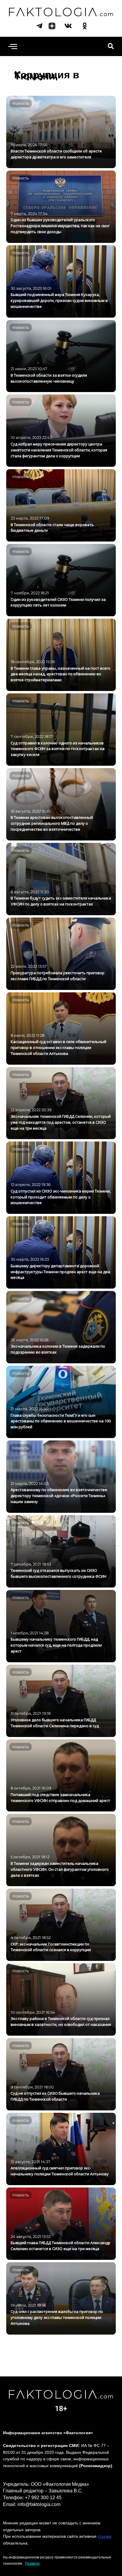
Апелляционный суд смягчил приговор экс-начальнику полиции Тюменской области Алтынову (60, 2171)
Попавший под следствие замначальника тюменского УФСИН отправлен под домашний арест (60, 1798)
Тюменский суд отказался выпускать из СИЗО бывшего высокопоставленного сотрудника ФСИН (58, 1573)
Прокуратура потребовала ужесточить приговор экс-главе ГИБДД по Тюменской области (58, 976)
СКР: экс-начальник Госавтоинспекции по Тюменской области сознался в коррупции (51, 1947)
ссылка (105, 2536)
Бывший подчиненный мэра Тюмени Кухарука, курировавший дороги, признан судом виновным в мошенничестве (59, 300)
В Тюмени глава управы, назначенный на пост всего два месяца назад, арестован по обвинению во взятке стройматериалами (61, 674)
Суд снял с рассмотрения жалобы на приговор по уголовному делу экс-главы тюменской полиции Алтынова (57, 2317)
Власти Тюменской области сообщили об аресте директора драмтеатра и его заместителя (56, 154)
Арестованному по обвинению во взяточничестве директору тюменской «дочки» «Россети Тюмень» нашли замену (59, 1496)
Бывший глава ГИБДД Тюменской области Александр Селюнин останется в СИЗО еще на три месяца (61, 2246)
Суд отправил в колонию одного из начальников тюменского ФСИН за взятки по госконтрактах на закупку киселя (58, 749)
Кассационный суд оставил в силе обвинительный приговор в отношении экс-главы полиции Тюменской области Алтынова (58, 1047)
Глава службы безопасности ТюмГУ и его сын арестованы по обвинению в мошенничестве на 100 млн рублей (61, 1421)
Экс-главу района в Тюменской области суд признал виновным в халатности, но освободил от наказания (61, 2021)
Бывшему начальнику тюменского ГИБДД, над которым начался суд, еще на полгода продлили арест (56, 1645)
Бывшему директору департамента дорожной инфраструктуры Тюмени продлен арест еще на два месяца (60, 1272)
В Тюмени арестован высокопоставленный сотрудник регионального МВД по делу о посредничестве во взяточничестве (52, 823)
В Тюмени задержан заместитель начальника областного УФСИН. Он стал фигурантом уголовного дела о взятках (60, 1869)
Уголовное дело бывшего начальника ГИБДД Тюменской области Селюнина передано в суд (55, 1723)
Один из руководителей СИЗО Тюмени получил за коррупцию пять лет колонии (58, 602)
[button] (13, 46)
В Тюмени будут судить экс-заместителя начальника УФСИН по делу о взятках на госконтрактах (61, 901)
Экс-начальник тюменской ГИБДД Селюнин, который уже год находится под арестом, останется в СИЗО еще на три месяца (61, 1122)
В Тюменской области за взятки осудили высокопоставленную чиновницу (49, 378)
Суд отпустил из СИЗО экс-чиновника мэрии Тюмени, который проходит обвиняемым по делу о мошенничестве (61, 1197)
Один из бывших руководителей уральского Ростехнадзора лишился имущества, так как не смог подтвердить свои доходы (60, 226)
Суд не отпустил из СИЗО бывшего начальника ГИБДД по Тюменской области (55, 2096)
